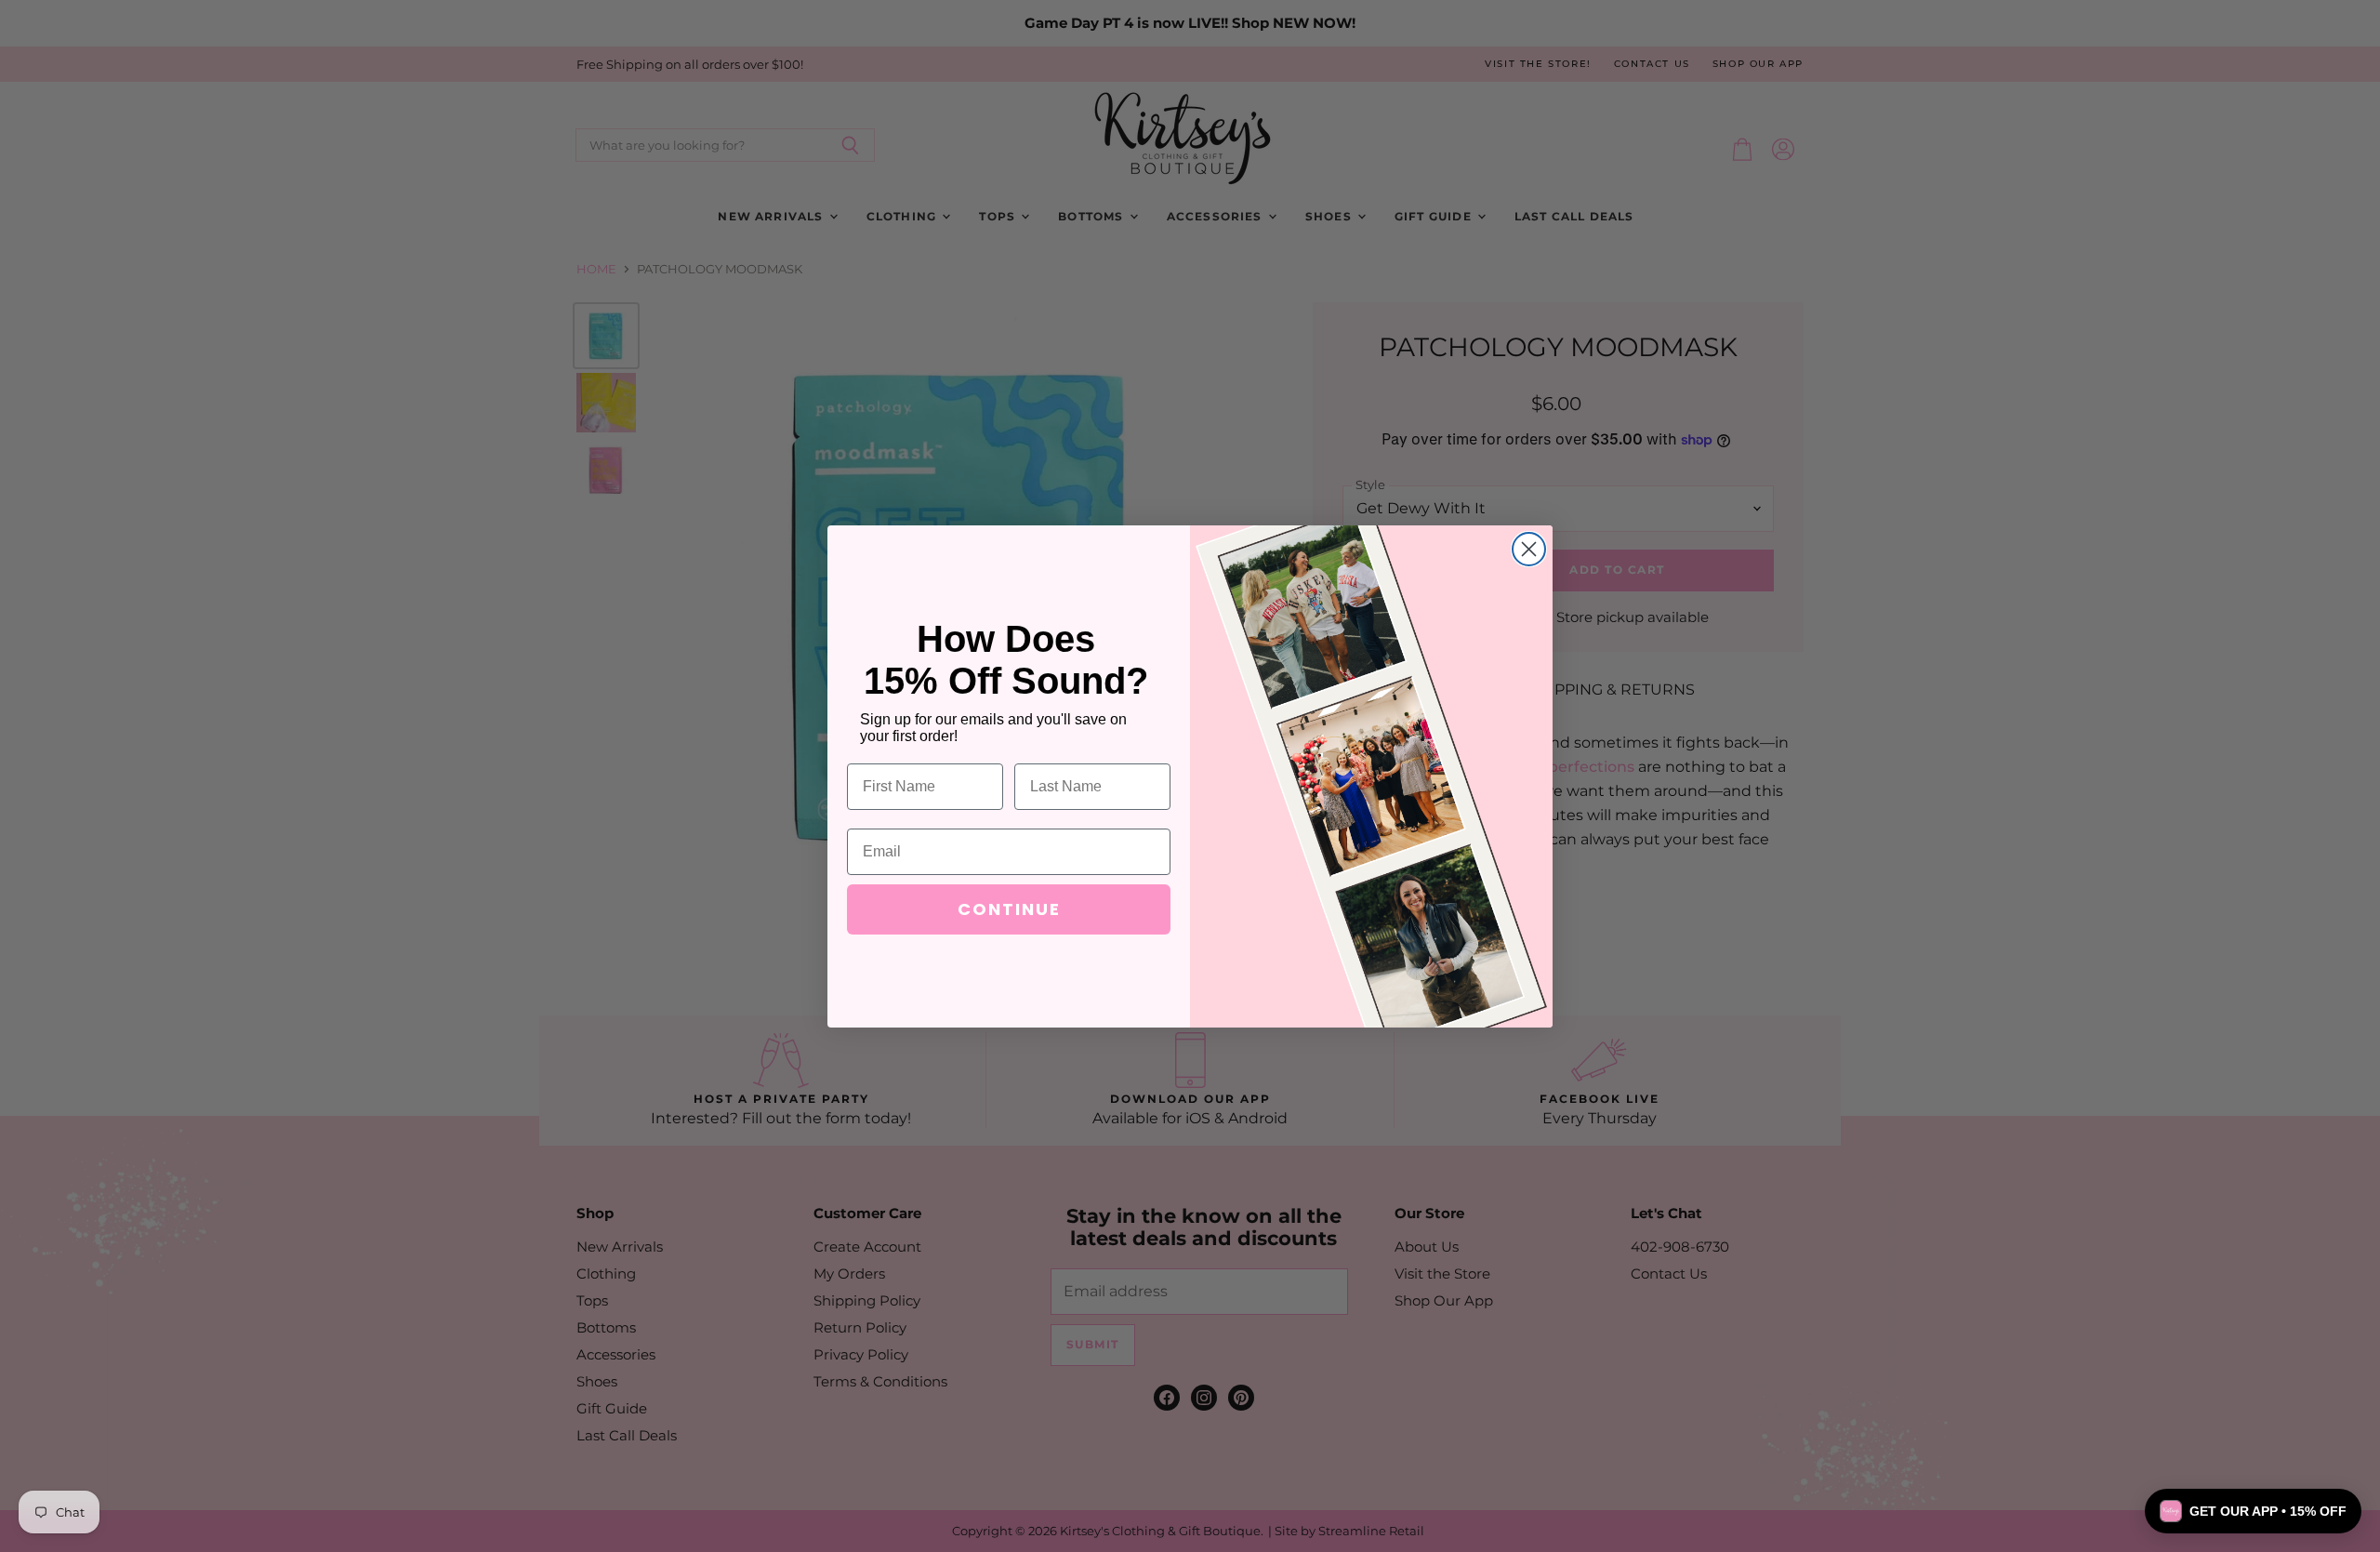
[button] (2253, 1511)
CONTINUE (1009, 909)
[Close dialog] (1529, 549)
